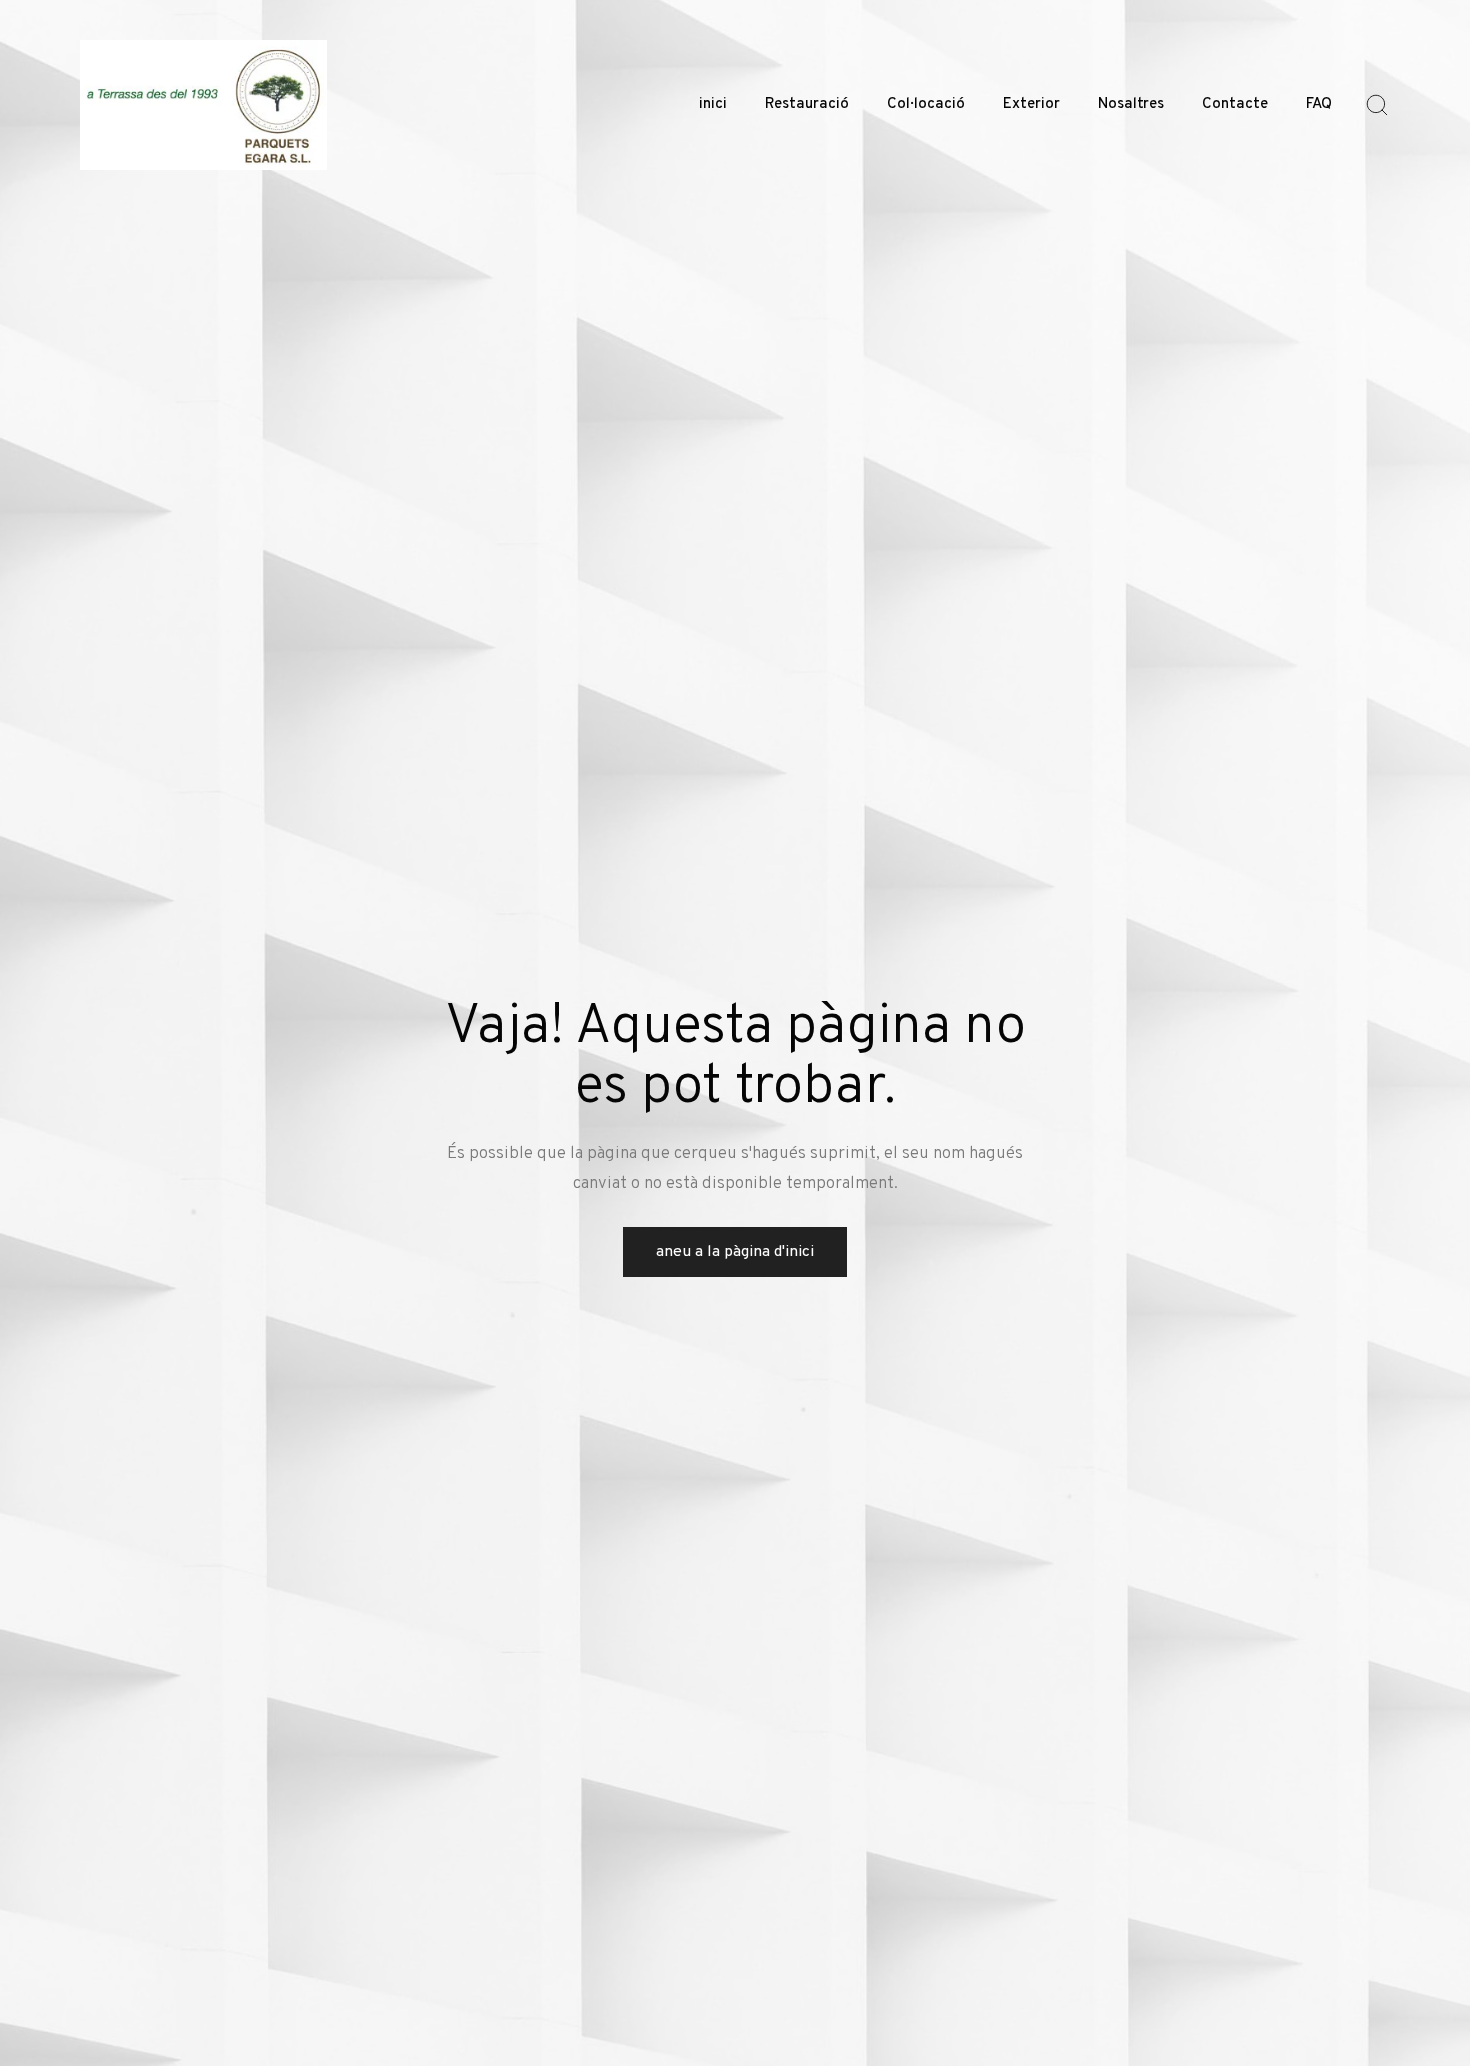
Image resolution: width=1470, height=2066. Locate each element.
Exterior (1031, 104)
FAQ (1319, 104)
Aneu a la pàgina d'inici (735, 1252)
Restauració (807, 104)
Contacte (1235, 104)
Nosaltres (1131, 104)
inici (713, 104)
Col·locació (926, 104)
